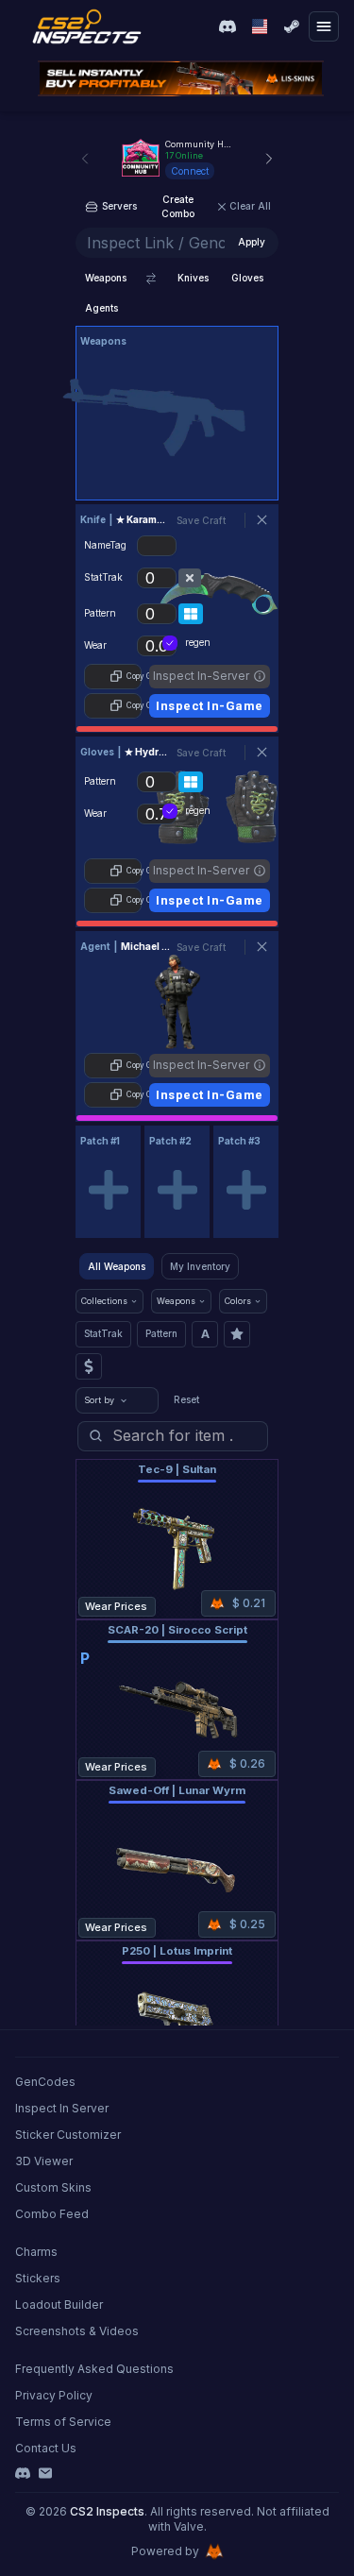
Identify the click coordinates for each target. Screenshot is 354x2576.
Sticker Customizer (68, 2135)
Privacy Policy (54, 2395)
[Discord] (23, 2473)
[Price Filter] (89, 1366)
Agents (101, 308)
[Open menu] (324, 26)
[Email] (45, 2473)
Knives (193, 278)
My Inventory (200, 1266)
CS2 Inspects (107, 2511)
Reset (186, 1399)
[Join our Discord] (228, 26)
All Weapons (117, 1266)
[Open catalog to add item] (177, 417)
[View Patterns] (191, 614)
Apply (252, 242)
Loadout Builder (59, 2305)
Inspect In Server (62, 2108)
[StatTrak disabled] (190, 578)
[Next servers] (269, 159)
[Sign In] (292, 26)
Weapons (106, 278)
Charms (36, 2252)
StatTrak (103, 1333)
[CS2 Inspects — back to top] (87, 26)
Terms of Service (63, 2422)
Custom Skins (53, 2187)
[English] (260, 26)
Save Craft (201, 520)
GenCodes (45, 2082)
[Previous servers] (85, 159)
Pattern (161, 1333)
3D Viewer (44, 2161)
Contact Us (46, 2448)
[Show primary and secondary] (151, 279)
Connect (190, 171)
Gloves (247, 278)
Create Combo (178, 206)
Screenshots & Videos (77, 2331)
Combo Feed (52, 2214)
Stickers (38, 2278)
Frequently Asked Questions (94, 2369)
